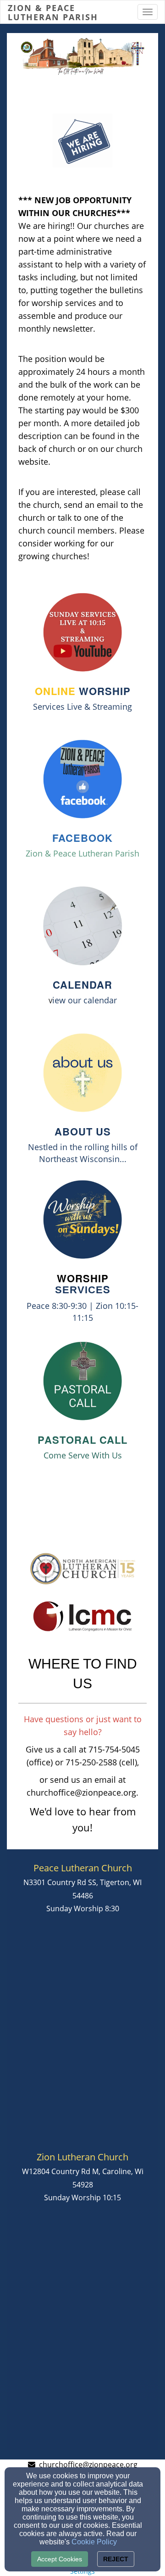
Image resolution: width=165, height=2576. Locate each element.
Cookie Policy (94, 2542)
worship (83, 691)
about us (83, 1131)
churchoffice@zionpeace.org (88, 2465)
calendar (82, 985)
